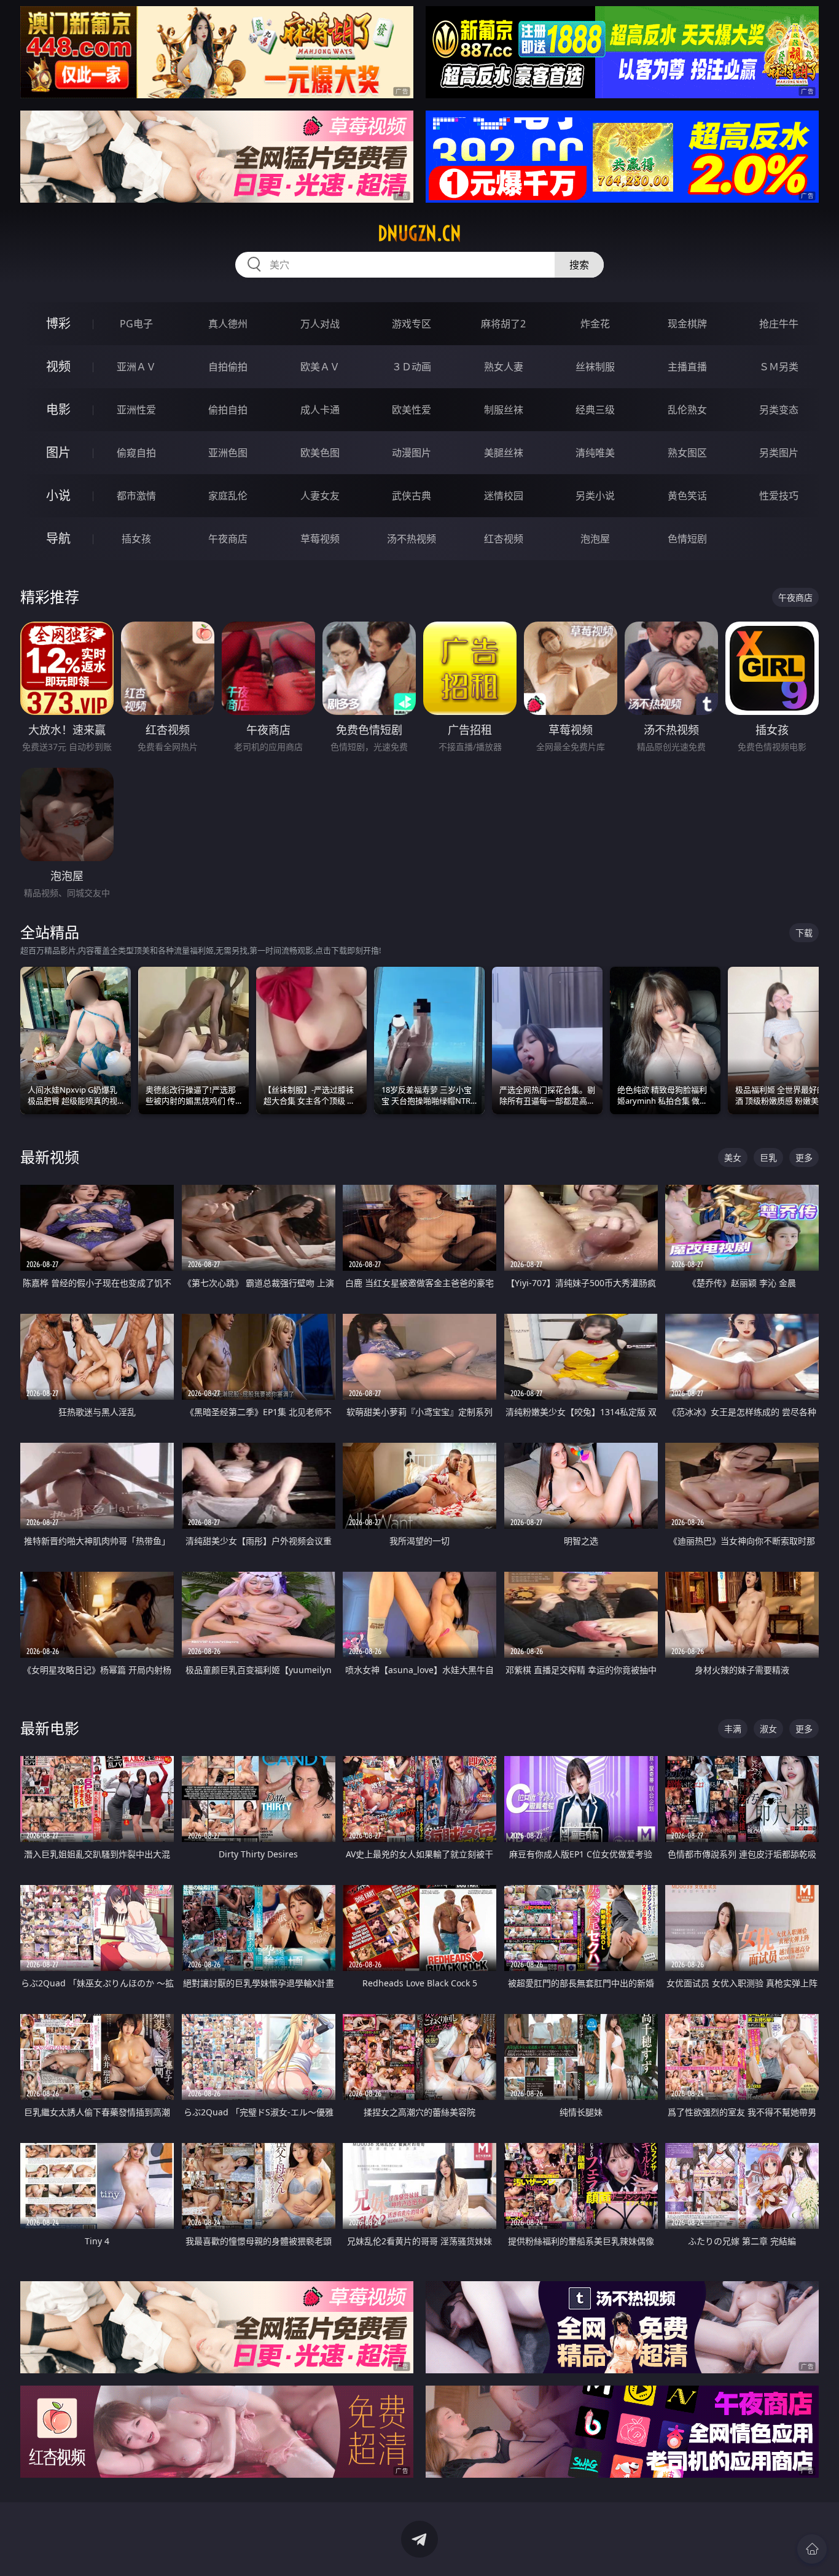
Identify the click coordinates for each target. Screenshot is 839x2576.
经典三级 (595, 410)
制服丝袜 (504, 410)
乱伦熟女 (687, 410)
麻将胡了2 (503, 324)
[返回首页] (812, 2549)
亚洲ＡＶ (136, 367)
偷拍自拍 (228, 410)
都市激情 (136, 496)
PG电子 (136, 324)
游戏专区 (412, 324)
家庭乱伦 (228, 496)
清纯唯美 (595, 453)
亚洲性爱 (136, 410)
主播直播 (687, 367)
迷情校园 (504, 496)
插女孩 (136, 539)
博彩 (58, 323)
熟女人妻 (504, 367)
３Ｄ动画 (412, 367)
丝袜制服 (595, 367)
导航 (58, 538)
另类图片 (779, 453)
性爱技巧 (779, 496)
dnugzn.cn (419, 233)
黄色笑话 (687, 496)
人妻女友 (320, 496)
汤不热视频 (412, 539)
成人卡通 (320, 410)
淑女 (768, 1729)
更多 (804, 1157)
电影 (58, 409)
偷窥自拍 (136, 453)
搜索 (579, 265)
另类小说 (595, 496)
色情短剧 (687, 539)
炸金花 (595, 324)
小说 (58, 495)
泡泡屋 (595, 539)
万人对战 (320, 324)
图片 (58, 452)
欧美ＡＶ (320, 367)
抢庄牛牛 (779, 324)
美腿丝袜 (504, 453)
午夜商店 (228, 539)
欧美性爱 (412, 410)
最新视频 (50, 1157)
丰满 (733, 1729)
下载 (804, 933)
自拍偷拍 (228, 367)
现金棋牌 (687, 324)
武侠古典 (412, 496)
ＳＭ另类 (779, 367)
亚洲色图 (228, 453)
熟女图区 (687, 453)
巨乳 (768, 1157)
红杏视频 (504, 539)
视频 (58, 366)
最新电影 (50, 1728)
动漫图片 (412, 453)
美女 (733, 1157)
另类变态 (779, 410)
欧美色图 (320, 453)
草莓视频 (320, 539)
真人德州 (228, 324)
